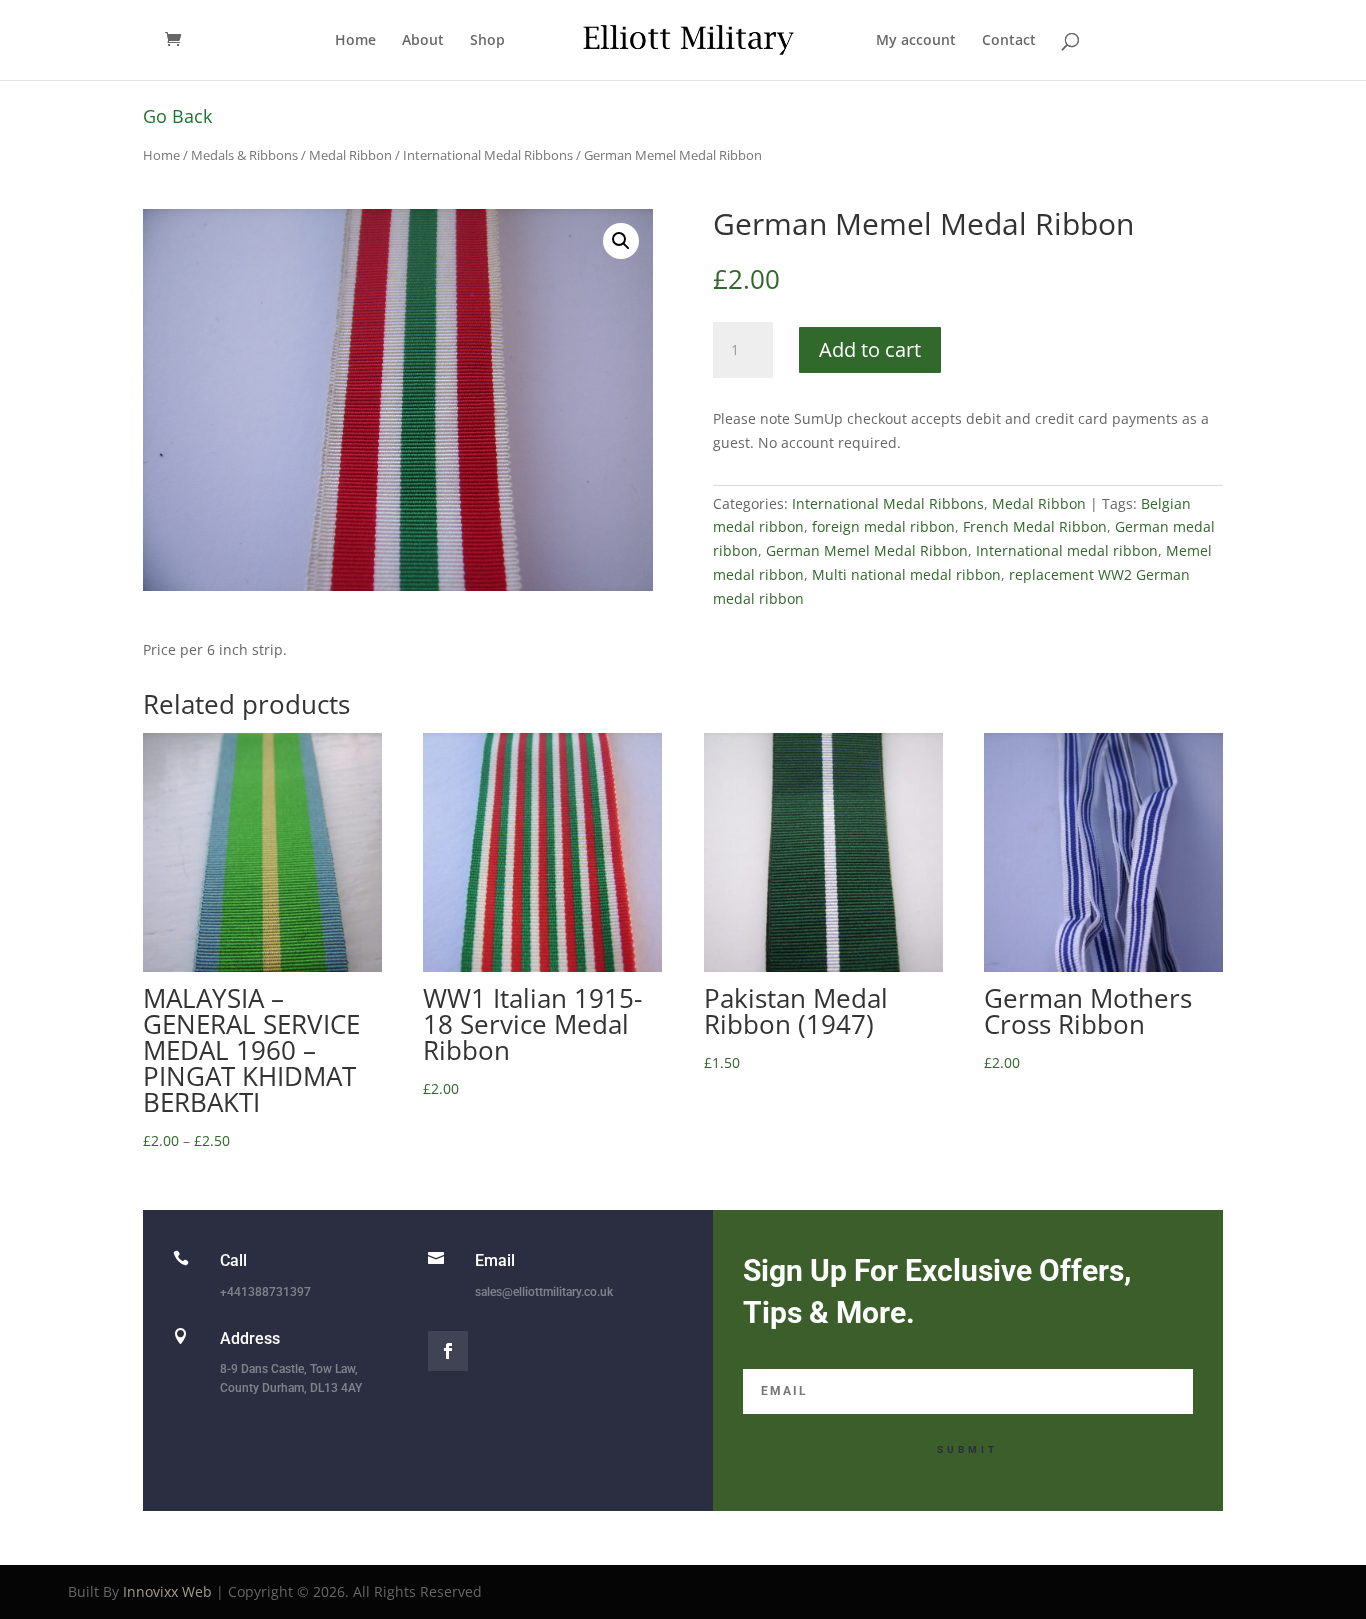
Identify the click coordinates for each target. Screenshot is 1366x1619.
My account (916, 41)
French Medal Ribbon (1035, 526)
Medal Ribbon (350, 155)
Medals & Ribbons (244, 155)
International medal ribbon (1067, 550)
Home (355, 41)
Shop (487, 41)
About (423, 41)
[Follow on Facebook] (448, 1351)
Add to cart (870, 349)
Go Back (177, 116)
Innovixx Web (167, 1591)
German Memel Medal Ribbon (867, 550)
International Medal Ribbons (488, 155)
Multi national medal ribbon (906, 574)
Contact (1009, 41)
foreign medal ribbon (883, 526)
